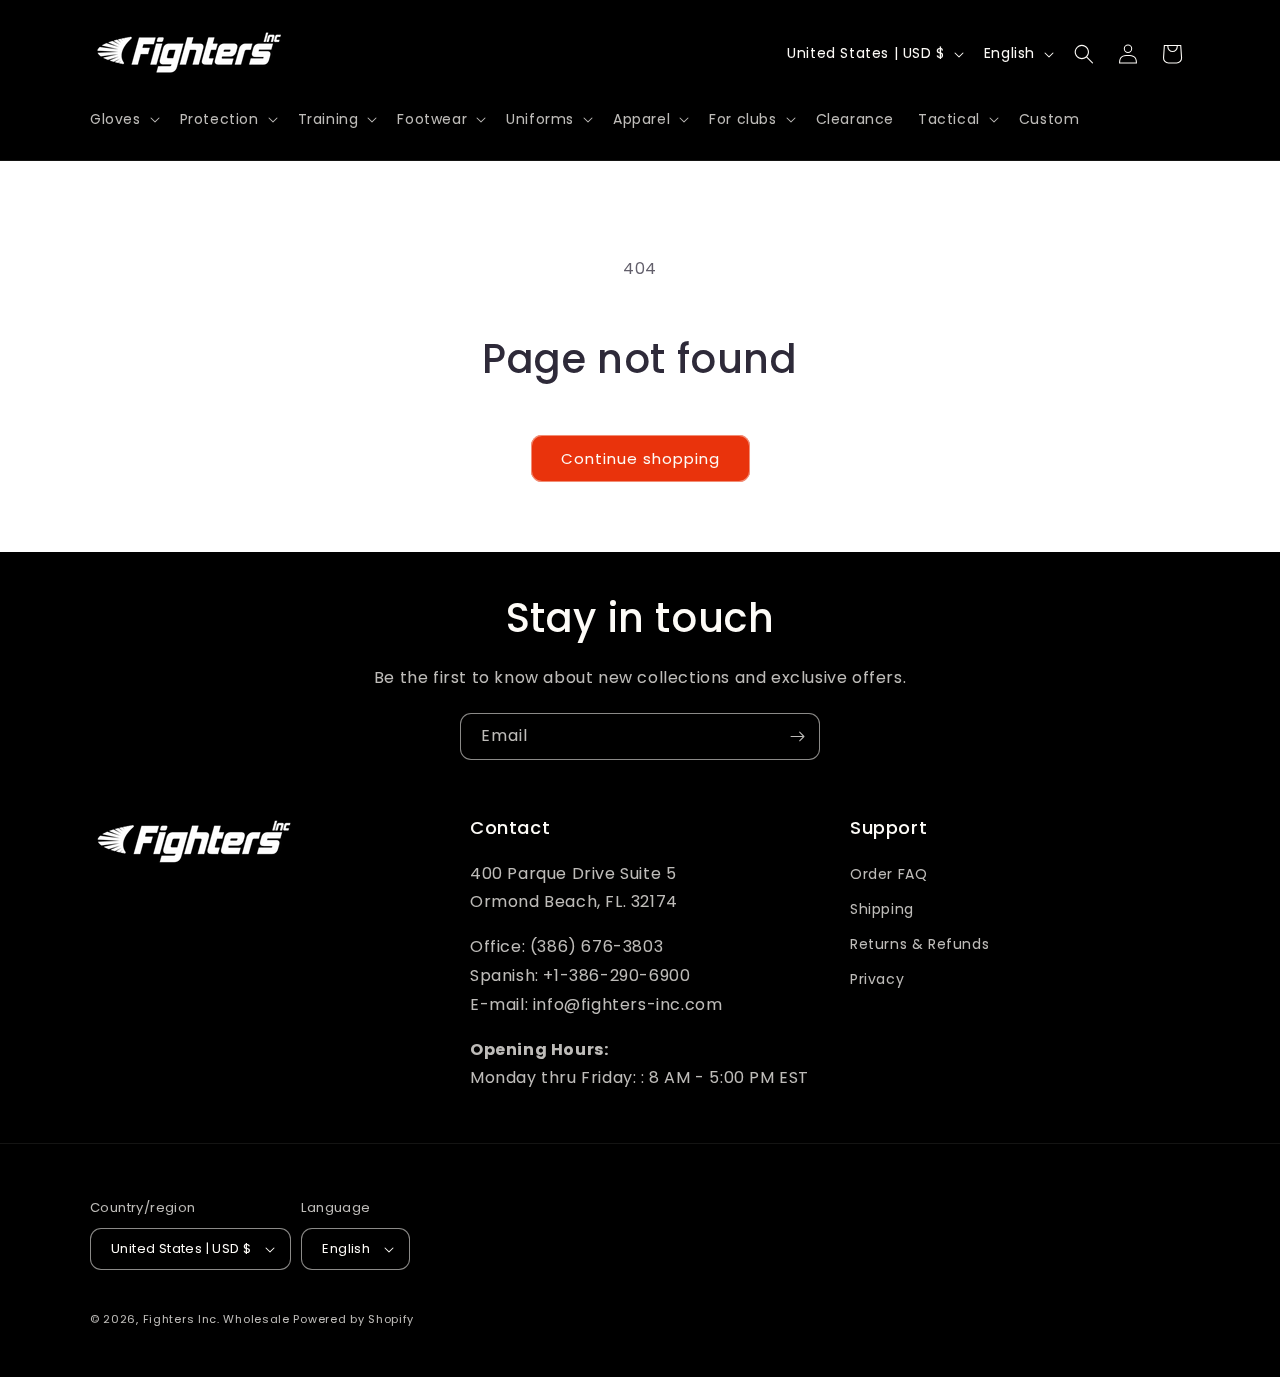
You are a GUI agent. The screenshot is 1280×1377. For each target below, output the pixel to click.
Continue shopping (640, 458)
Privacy (877, 979)
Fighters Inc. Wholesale (216, 1319)
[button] (123, 119)
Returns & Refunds (919, 944)
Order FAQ (888, 874)
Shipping (882, 909)
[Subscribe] (797, 736)
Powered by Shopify (353, 1319)
